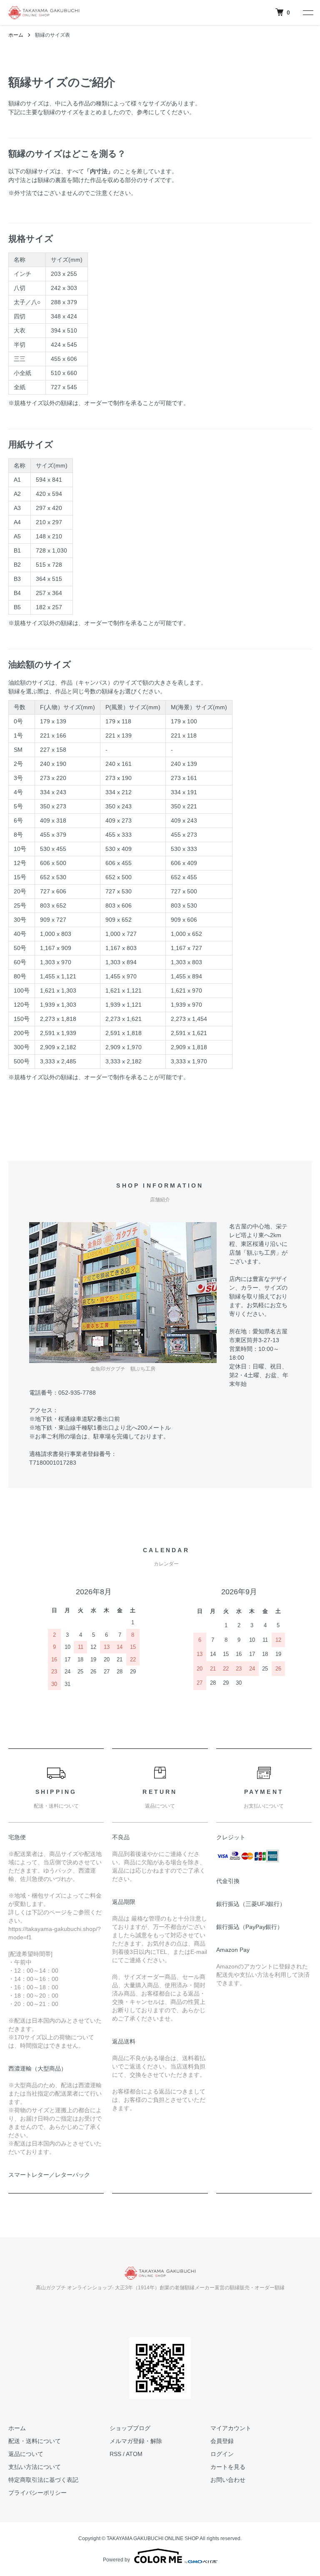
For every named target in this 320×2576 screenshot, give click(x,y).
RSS (115, 2454)
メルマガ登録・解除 (136, 2441)
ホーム (16, 35)
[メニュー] (307, 13)
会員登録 (222, 2441)
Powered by (116, 2560)
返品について (26, 2454)
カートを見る (228, 2467)
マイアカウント (231, 2428)
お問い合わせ (228, 2480)
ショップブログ (130, 2428)
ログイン (222, 2454)
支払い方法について (35, 2467)
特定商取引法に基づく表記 (43, 2480)
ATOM (134, 2454)
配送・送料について (35, 2441)
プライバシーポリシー (37, 2493)
